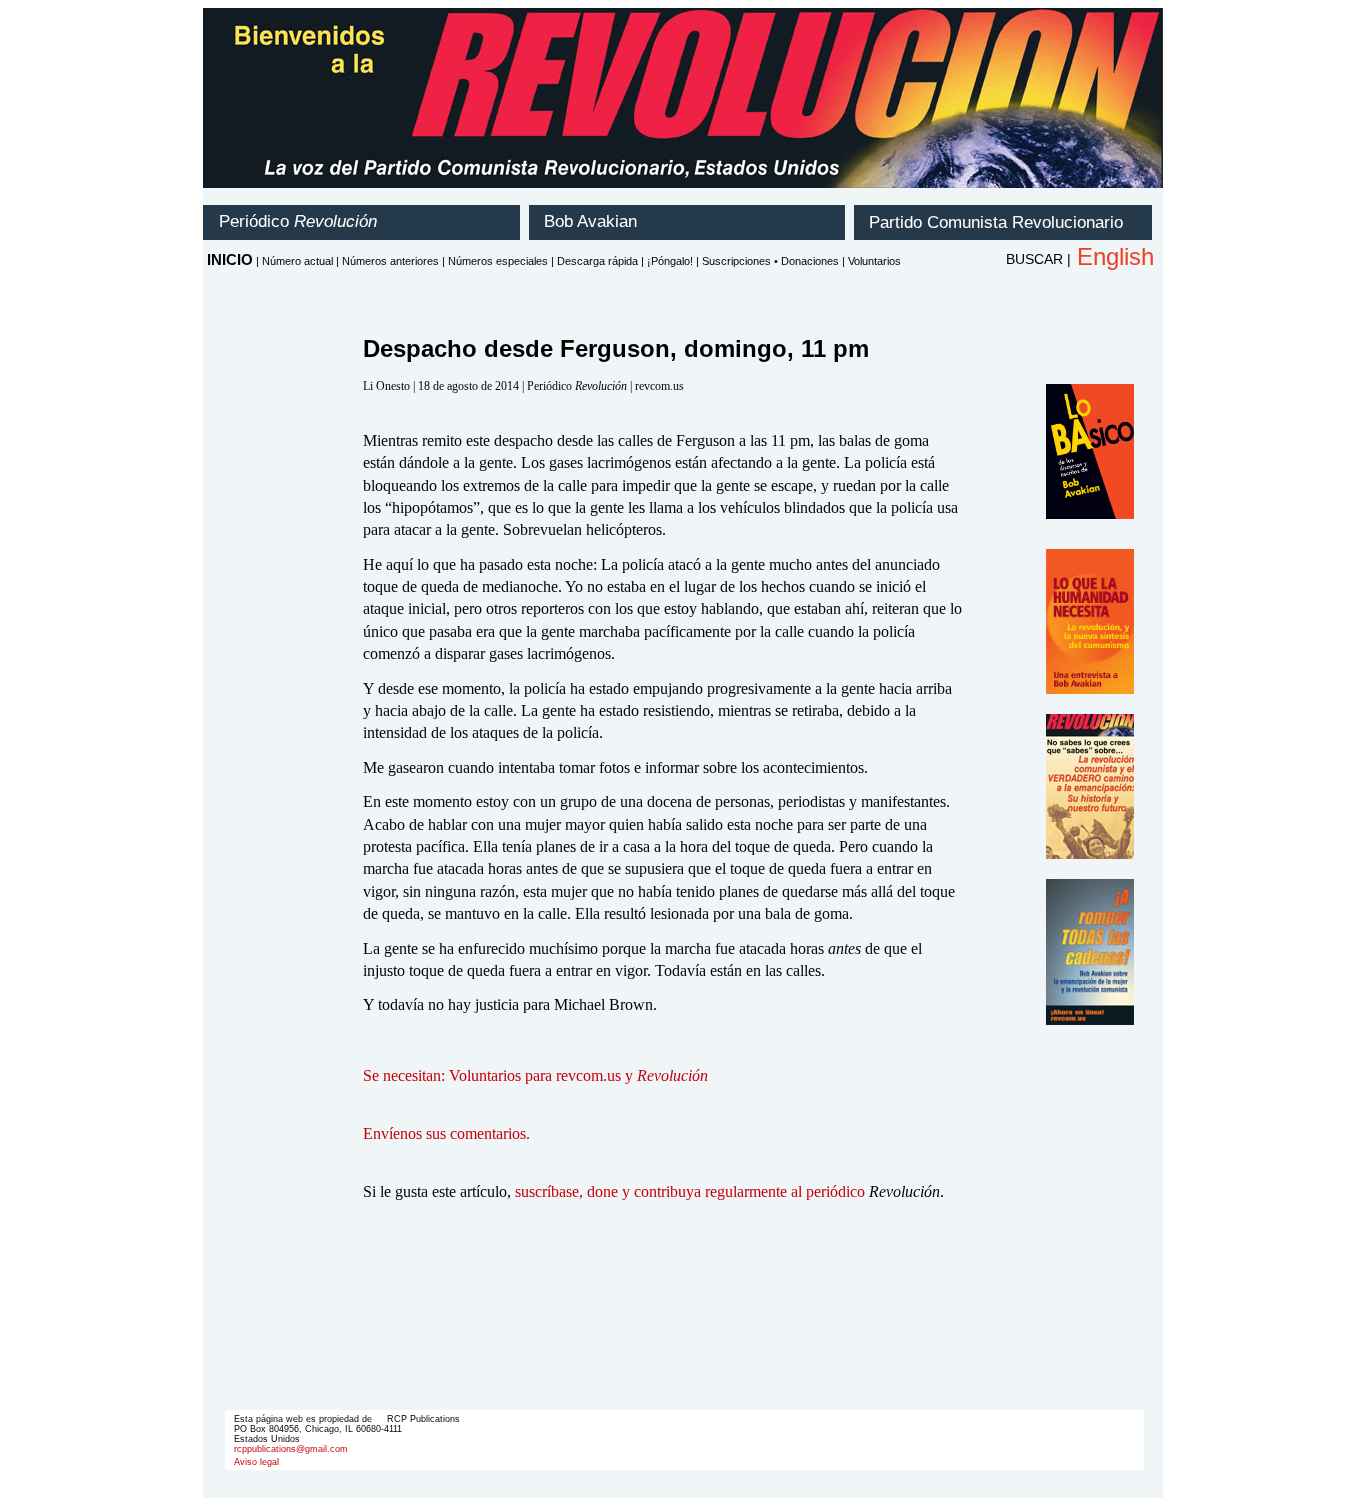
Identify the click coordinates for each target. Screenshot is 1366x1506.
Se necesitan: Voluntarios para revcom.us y (535, 1075)
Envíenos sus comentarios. (446, 1133)
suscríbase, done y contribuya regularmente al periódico (690, 1191)
